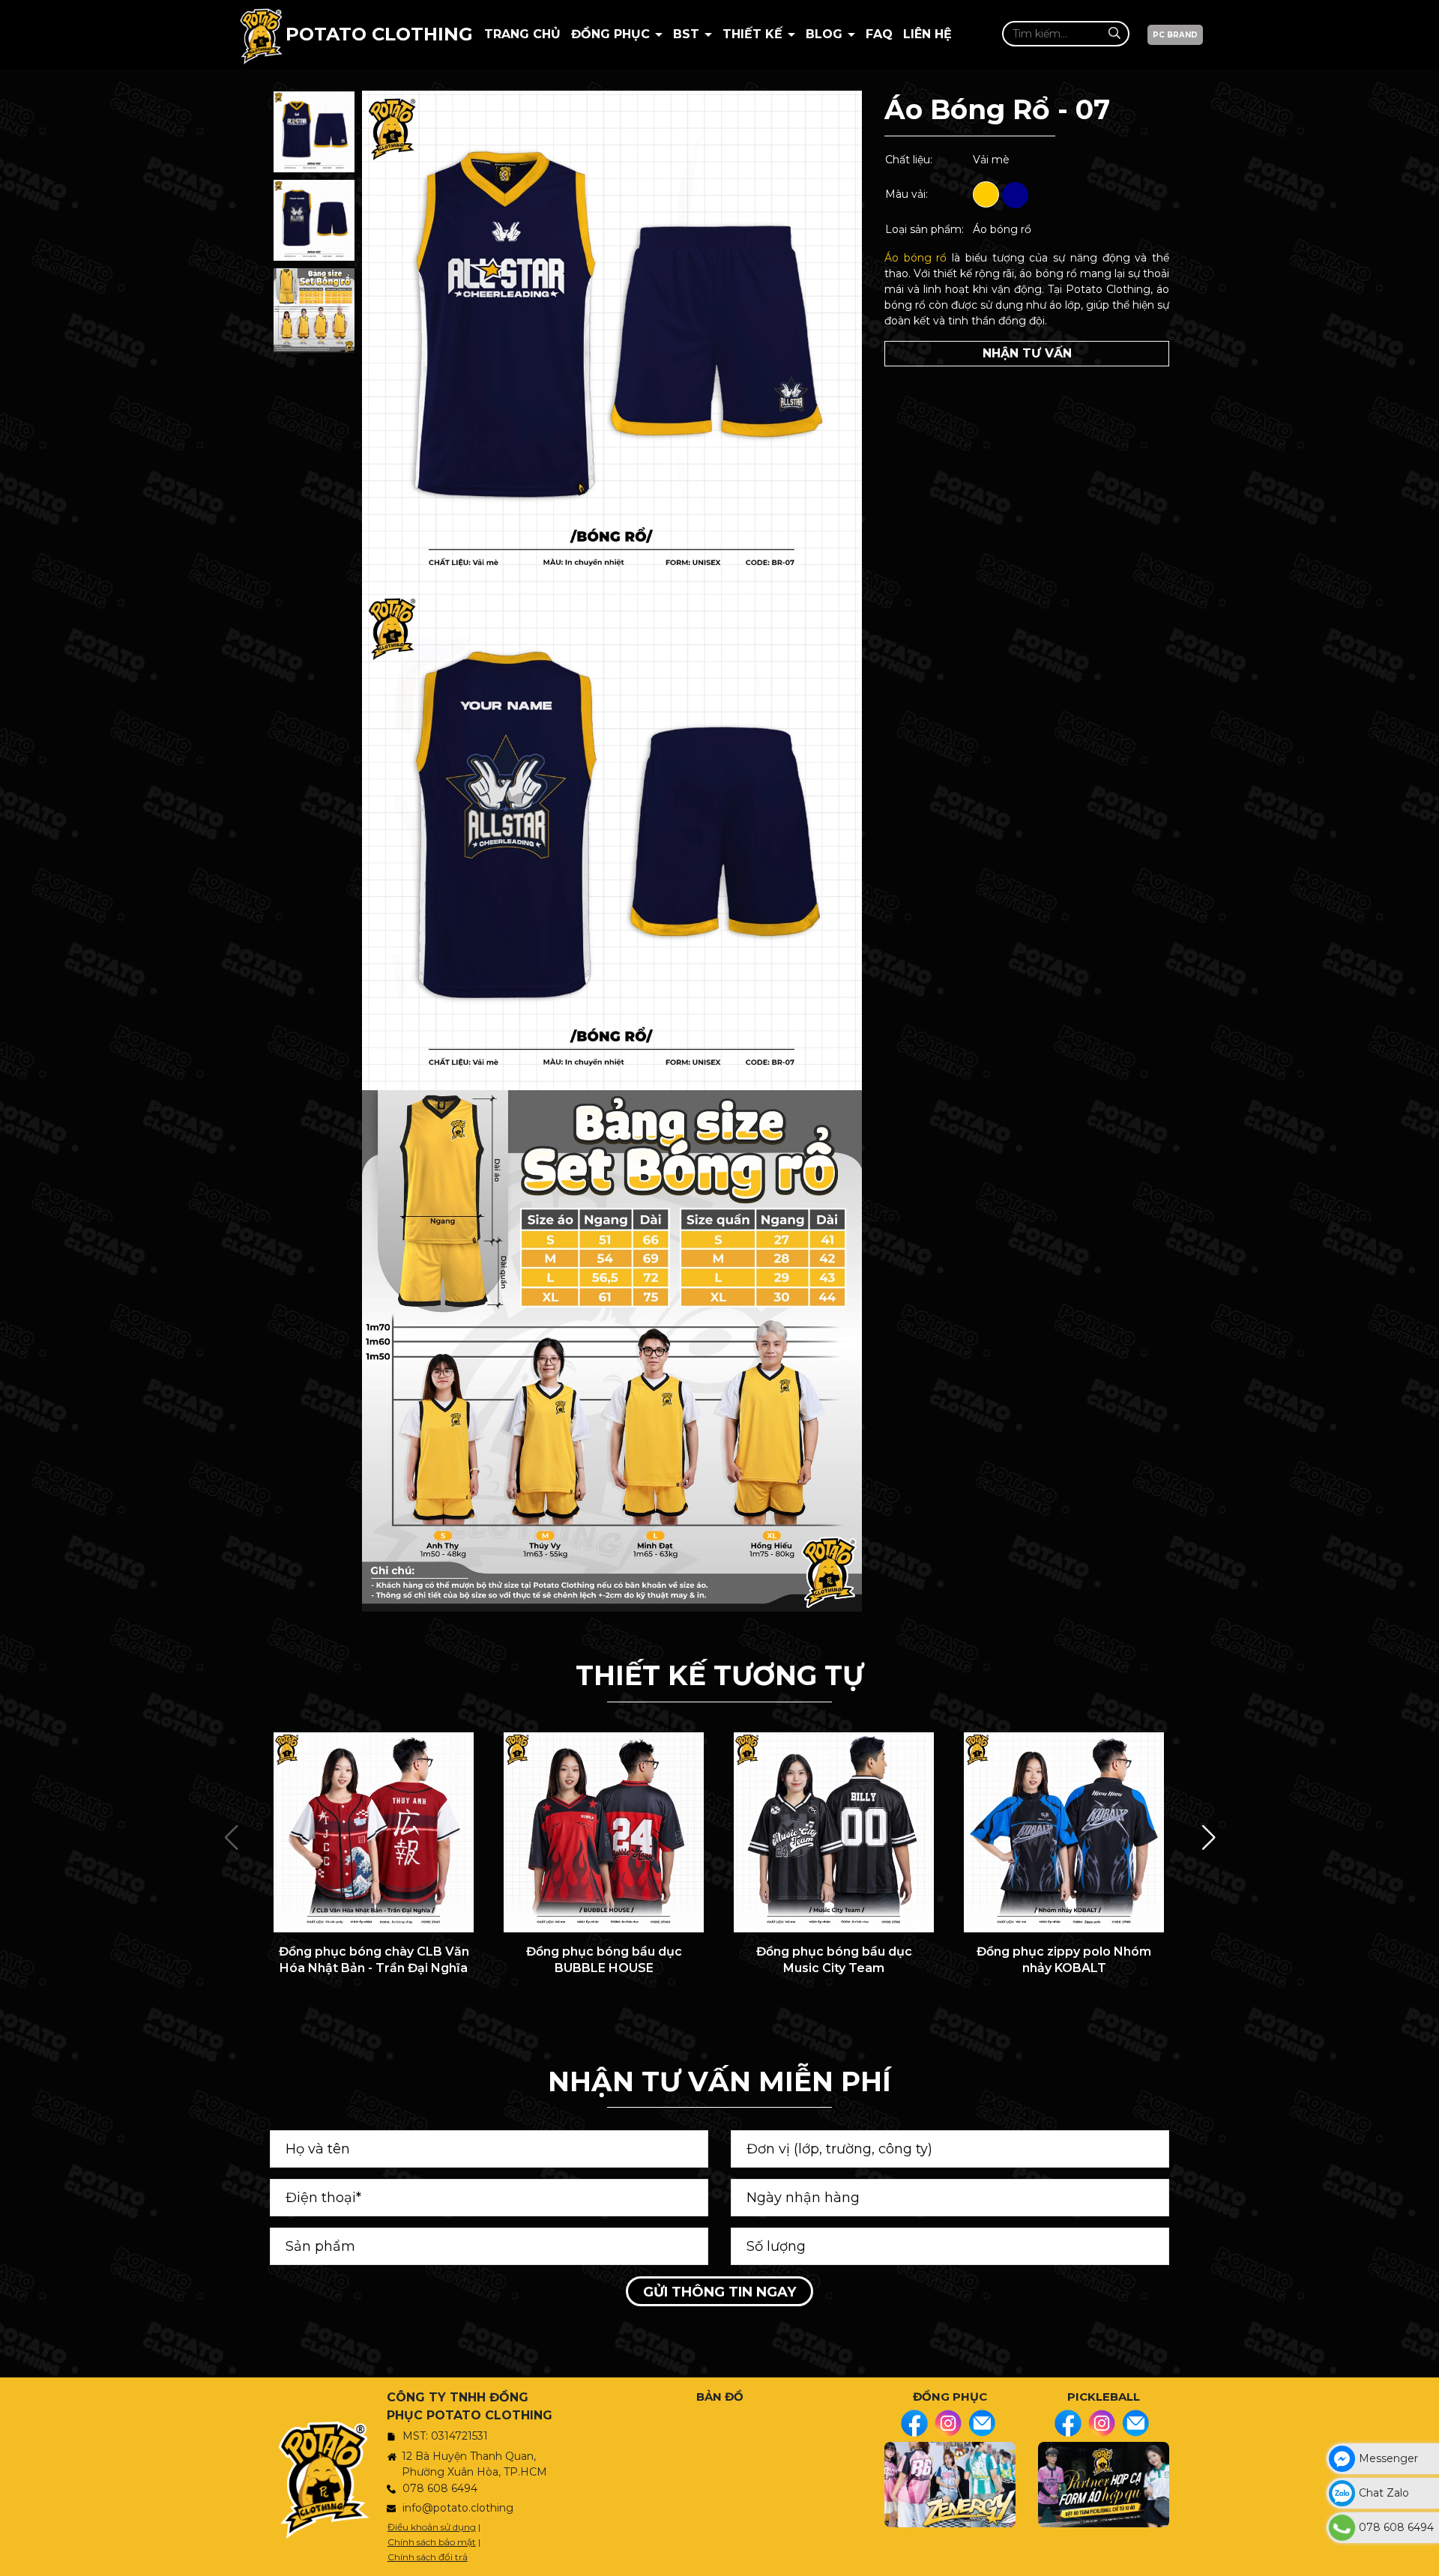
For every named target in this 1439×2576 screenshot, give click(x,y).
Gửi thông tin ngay (719, 2292)
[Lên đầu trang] (1424, 2557)
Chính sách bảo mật (432, 2542)
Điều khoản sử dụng (432, 2527)
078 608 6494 (440, 2488)
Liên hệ (927, 34)
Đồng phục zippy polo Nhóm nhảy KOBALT (1064, 1960)
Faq (879, 34)
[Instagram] (948, 2423)
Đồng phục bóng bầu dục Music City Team (834, 1960)
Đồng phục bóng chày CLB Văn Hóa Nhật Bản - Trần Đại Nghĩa (374, 1960)
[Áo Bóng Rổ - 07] (314, 132)
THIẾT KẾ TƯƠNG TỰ (719, 1675)
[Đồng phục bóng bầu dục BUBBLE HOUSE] (604, 1832)
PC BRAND (1175, 35)
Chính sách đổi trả (428, 2557)
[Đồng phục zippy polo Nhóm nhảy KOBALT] (1064, 1832)
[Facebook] (914, 2423)
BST (688, 34)
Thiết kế (754, 34)
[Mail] (982, 2423)
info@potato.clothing (458, 2508)
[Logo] (261, 34)
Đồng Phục (612, 34)
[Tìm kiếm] (1114, 33)
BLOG (826, 34)
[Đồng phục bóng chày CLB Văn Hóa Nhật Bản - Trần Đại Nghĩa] (374, 1832)
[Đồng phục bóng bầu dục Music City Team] (834, 1832)
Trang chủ (522, 34)
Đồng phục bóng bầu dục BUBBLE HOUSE (604, 1960)
